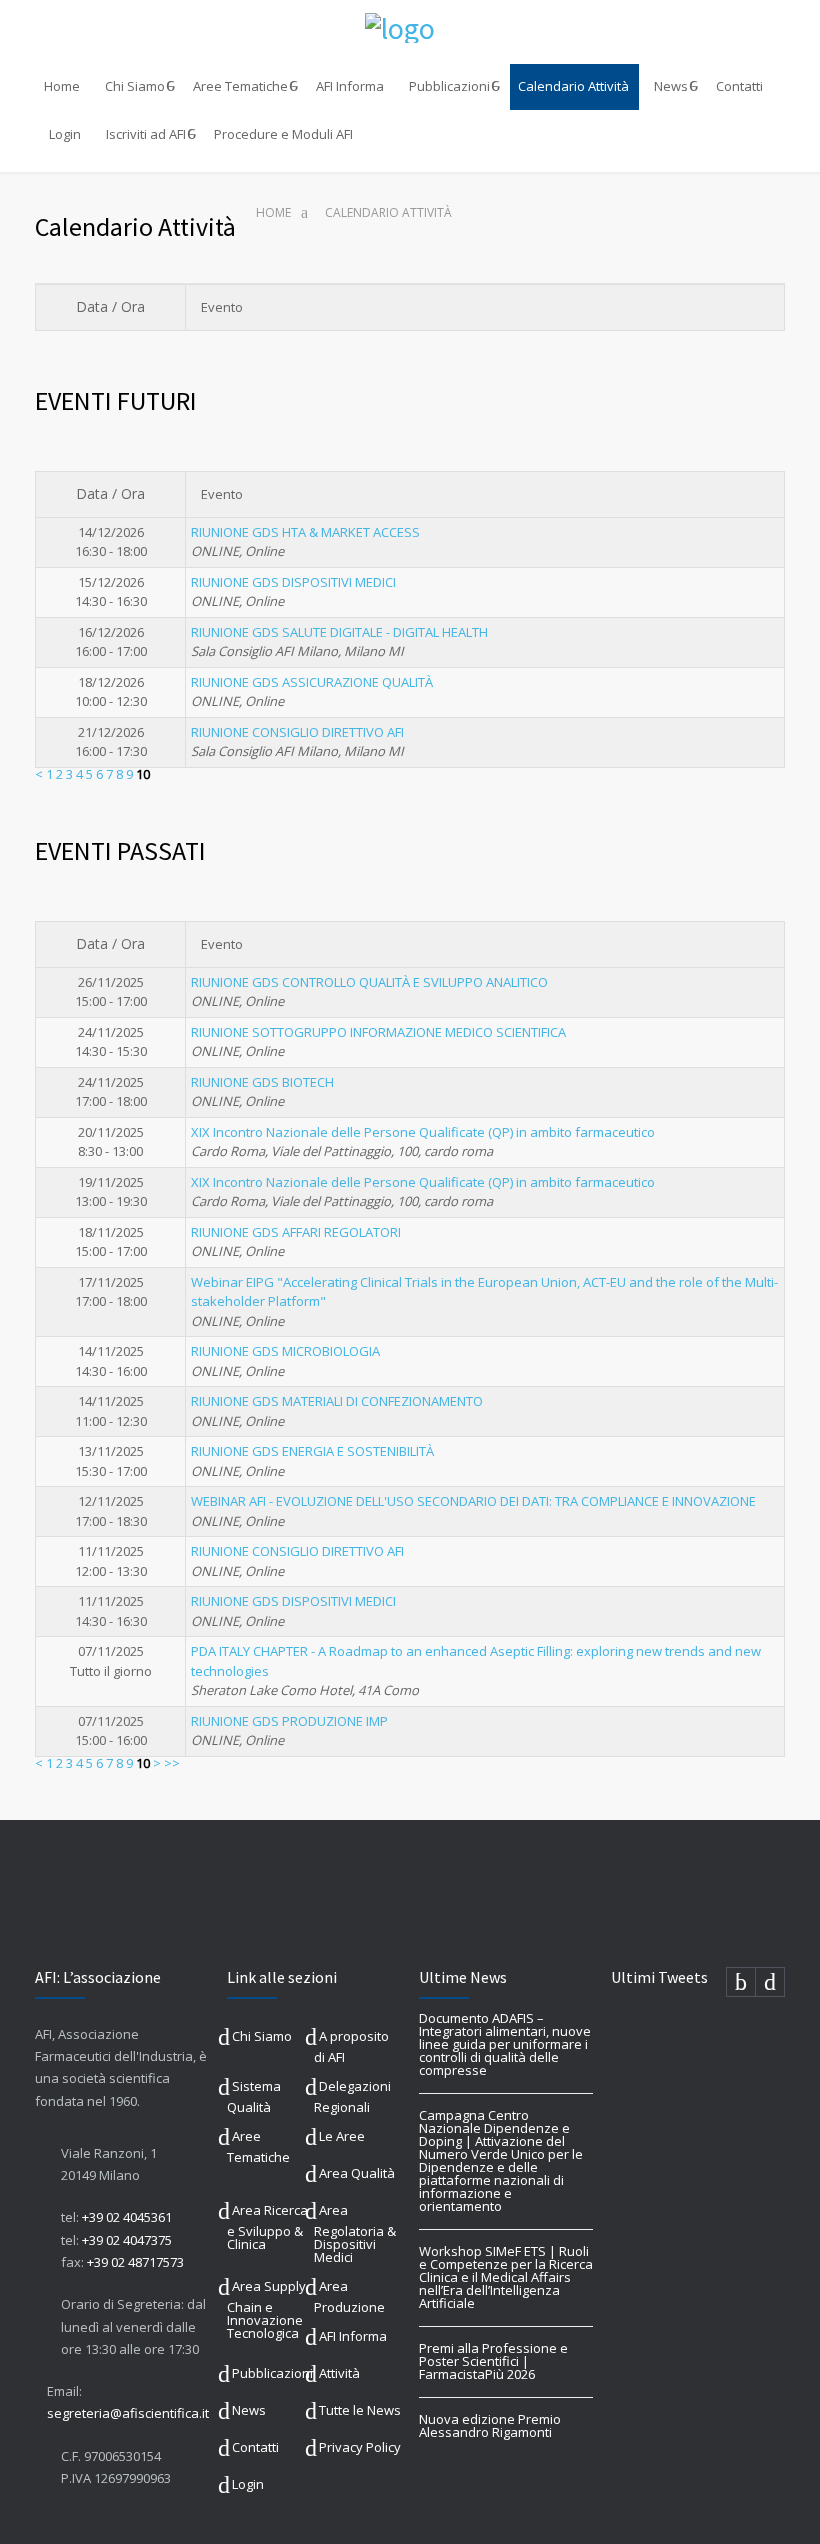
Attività (339, 2373)
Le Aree (342, 2136)
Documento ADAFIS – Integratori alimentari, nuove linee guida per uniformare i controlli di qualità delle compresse (505, 2044)
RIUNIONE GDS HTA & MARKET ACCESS (305, 532)
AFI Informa (350, 86)
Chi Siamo (135, 86)
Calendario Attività (573, 86)
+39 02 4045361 (127, 2217)
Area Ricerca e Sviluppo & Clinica (267, 2227)
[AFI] (410, 28)
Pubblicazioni (449, 86)
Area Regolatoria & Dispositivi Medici (355, 2233)
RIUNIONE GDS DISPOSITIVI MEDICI (293, 582)
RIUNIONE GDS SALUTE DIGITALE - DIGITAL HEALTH (339, 632)
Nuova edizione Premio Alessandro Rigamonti (490, 2425)
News (671, 86)
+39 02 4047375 (127, 2240)
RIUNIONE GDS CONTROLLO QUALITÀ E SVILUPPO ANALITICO (369, 982)
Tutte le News (360, 2410)
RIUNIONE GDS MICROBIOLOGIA (285, 1351)
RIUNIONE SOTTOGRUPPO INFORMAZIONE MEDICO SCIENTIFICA (378, 1032)
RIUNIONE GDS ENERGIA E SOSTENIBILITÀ (312, 1451)
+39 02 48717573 (135, 2262)
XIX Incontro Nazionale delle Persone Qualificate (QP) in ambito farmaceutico (423, 1132)
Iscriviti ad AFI (146, 134)
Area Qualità (357, 2173)
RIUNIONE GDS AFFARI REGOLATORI (296, 1232)
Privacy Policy (360, 2447)
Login (65, 134)
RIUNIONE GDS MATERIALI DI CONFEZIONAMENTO (337, 1401)
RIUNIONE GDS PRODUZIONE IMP (289, 1721)
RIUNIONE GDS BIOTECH (262, 1082)
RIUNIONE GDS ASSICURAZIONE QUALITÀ (312, 682)
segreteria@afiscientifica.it (128, 2413)
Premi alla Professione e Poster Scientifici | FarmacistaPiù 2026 (493, 2361)
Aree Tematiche (240, 86)
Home (62, 86)
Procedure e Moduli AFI (283, 134)
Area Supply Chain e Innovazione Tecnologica (266, 2309)
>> (172, 1763)
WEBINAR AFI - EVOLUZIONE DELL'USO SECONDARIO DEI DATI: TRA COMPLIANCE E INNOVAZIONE (473, 1501)
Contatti (739, 86)
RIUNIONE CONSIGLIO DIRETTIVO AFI (297, 732)
